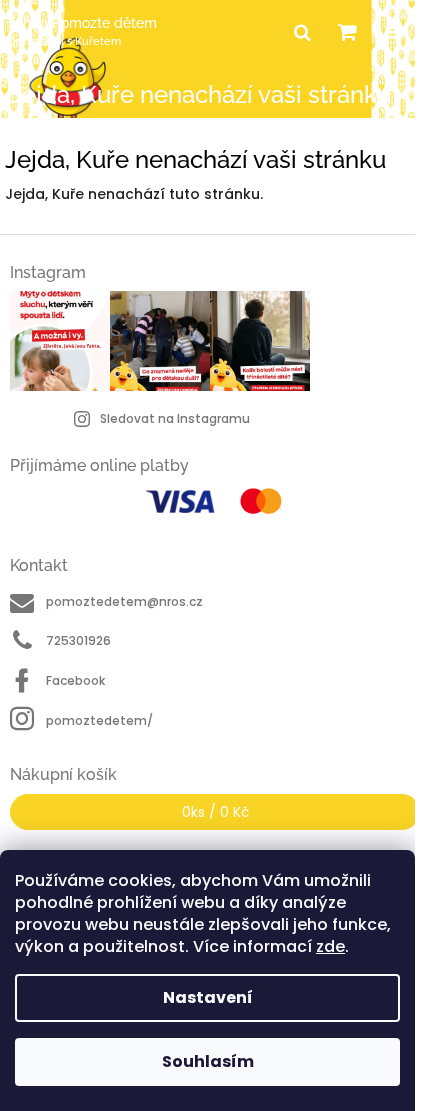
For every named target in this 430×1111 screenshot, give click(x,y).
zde (330, 946)
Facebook (75, 680)
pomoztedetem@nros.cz (124, 601)
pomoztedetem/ (99, 720)
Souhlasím (208, 1061)
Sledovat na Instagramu (175, 418)
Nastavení (208, 997)
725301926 (78, 640)
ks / (215, 812)
